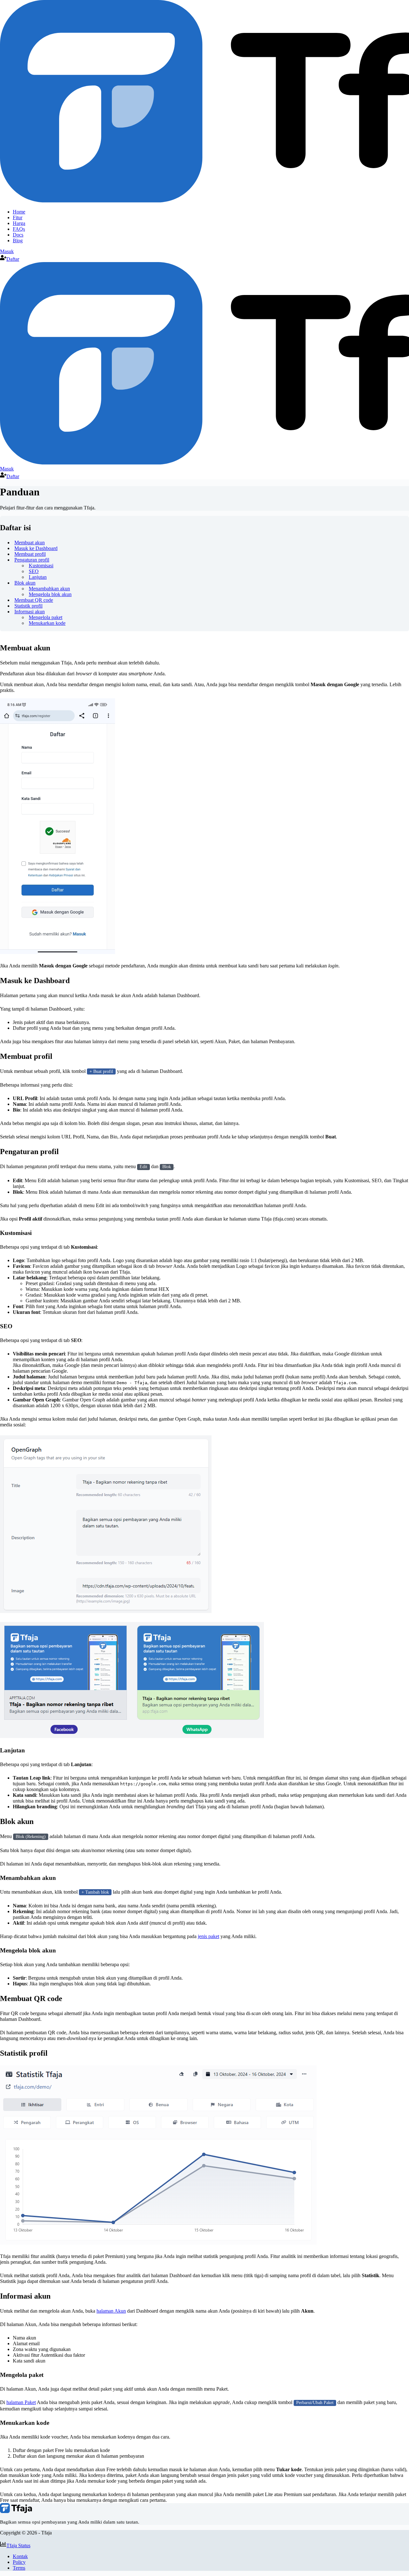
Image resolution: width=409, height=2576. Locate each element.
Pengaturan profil (32, 560)
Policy (19, 2562)
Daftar (13, 259)
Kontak (20, 2556)
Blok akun (25, 583)
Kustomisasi (41, 566)
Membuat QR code (34, 600)
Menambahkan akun (49, 589)
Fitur (18, 217)
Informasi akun (30, 612)
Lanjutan (38, 577)
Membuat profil (30, 554)
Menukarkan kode (47, 623)
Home (19, 212)
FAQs (19, 229)
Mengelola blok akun (50, 594)
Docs (18, 235)
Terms (19, 2568)
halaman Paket (21, 2402)
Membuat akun (30, 543)
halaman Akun (111, 2311)
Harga (19, 223)
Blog (18, 241)
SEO (34, 571)
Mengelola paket (46, 617)
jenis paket (208, 1936)
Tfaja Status (18, 2545)
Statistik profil (28, 606)
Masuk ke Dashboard (36, 548)
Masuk (7, 251)
